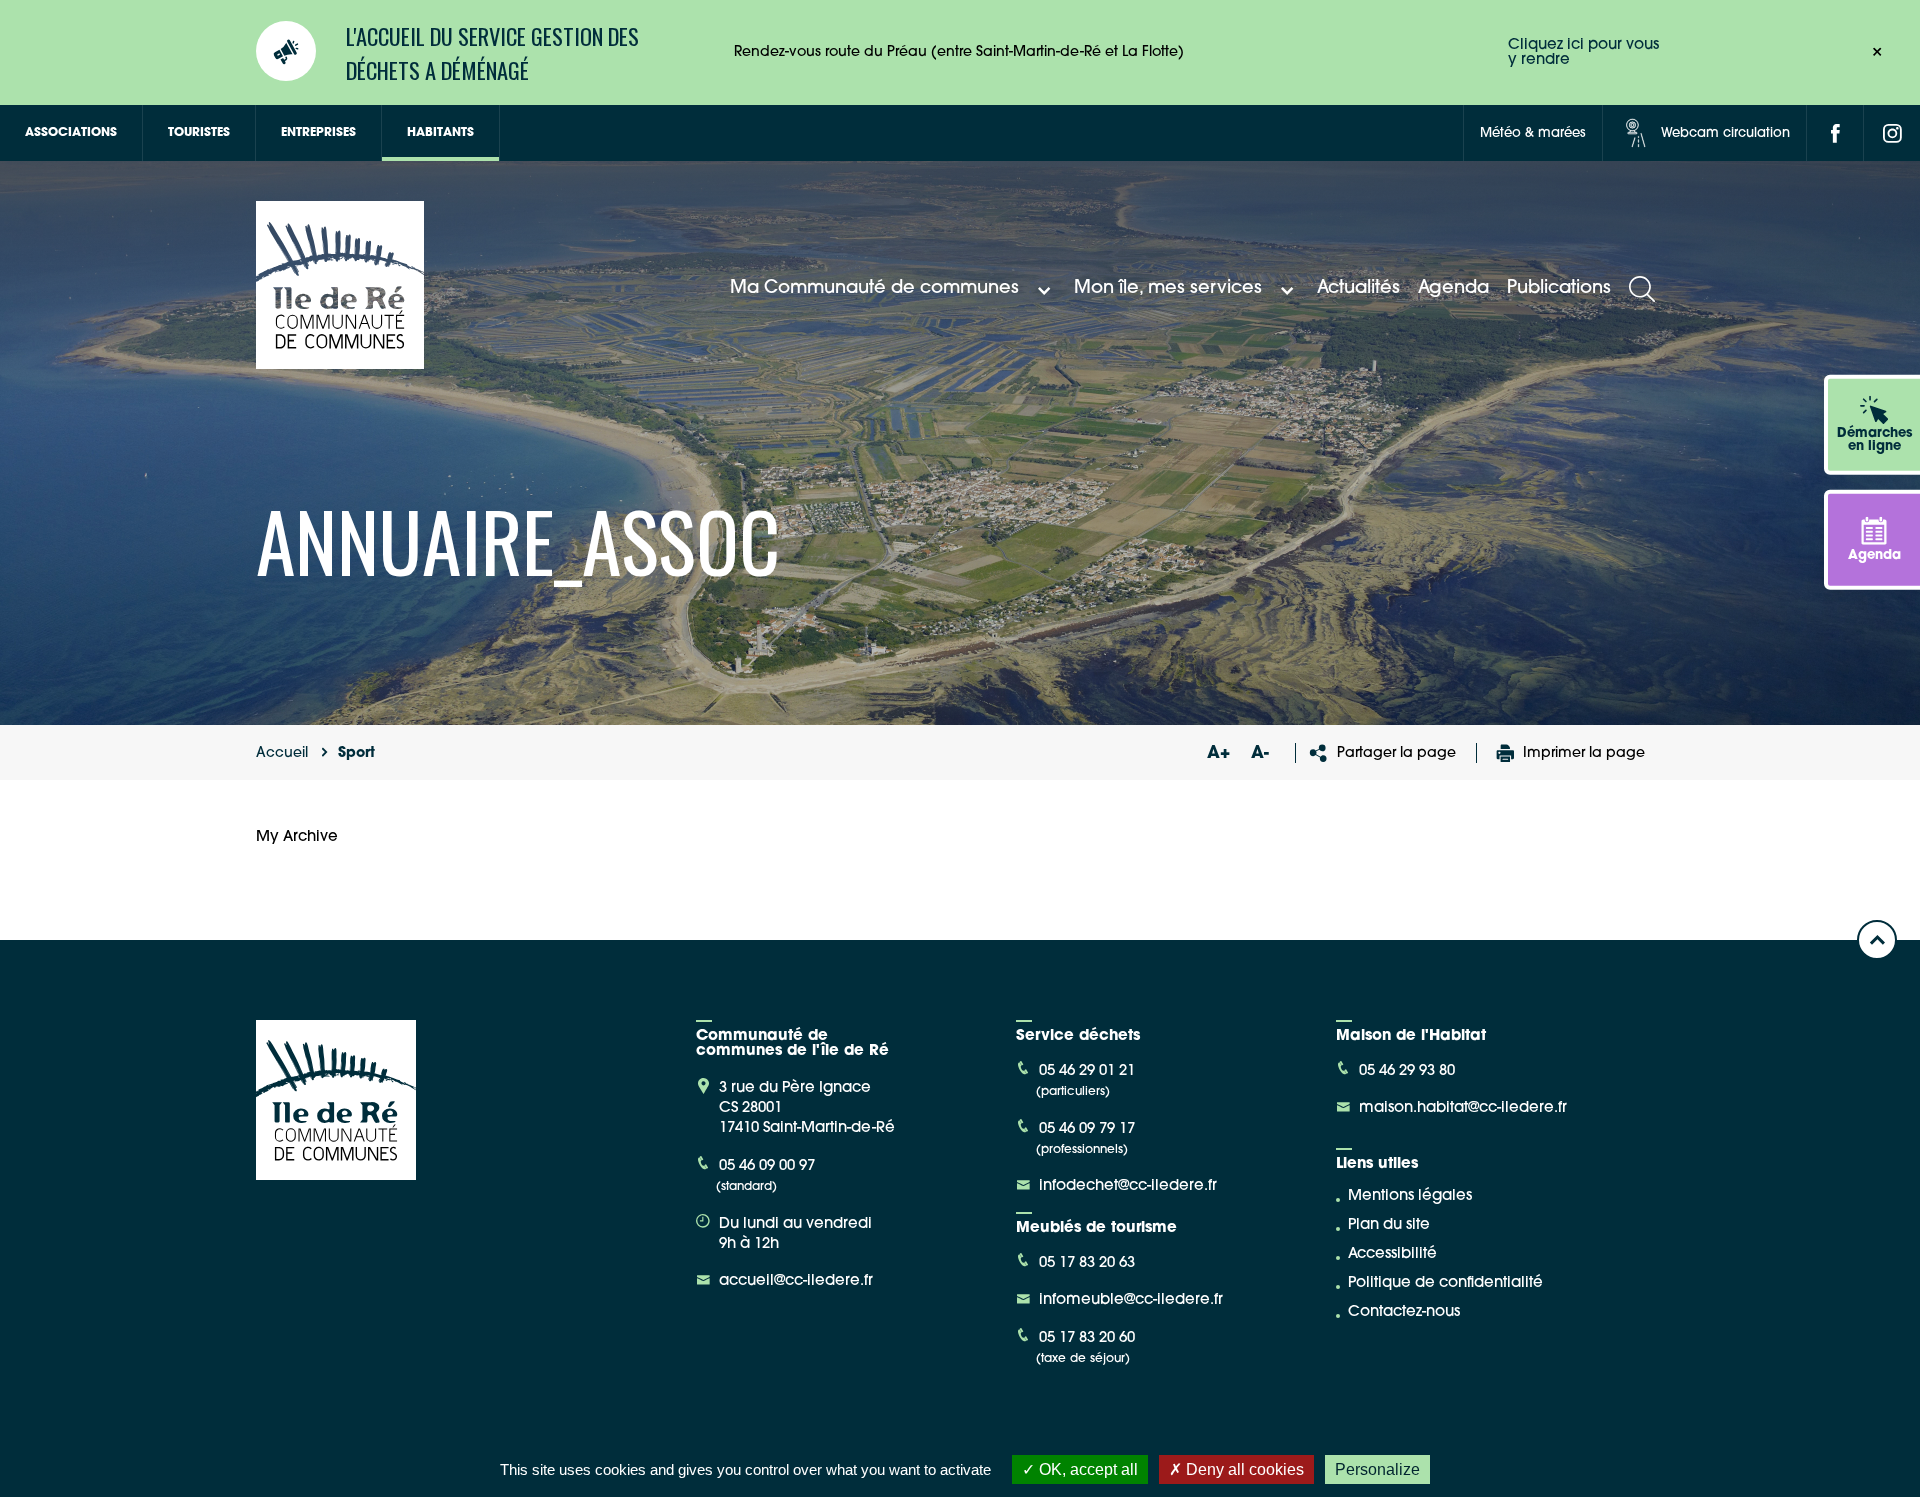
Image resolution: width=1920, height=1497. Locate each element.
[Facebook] (1835, 133)
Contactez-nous (1404, 1312)
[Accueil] (340, 361)
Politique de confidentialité (1445, 1283)
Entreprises (318, 133)
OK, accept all (1086, 1469)
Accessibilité (1392, 1254)
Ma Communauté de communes (874, 289)
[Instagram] (1892, 133)
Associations (71, 133)
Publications (1559, 289)
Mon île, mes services (1168, 289)
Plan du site (1389, 1225)
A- (1260, 753)
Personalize (1377, 1469)
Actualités (1358, 289)
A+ (1218, 753)
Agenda (1453, 289)
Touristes (199, 133)
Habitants (440, 133)
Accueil (282, 753)
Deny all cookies (1243, 1469)
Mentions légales (1410, 1196)
